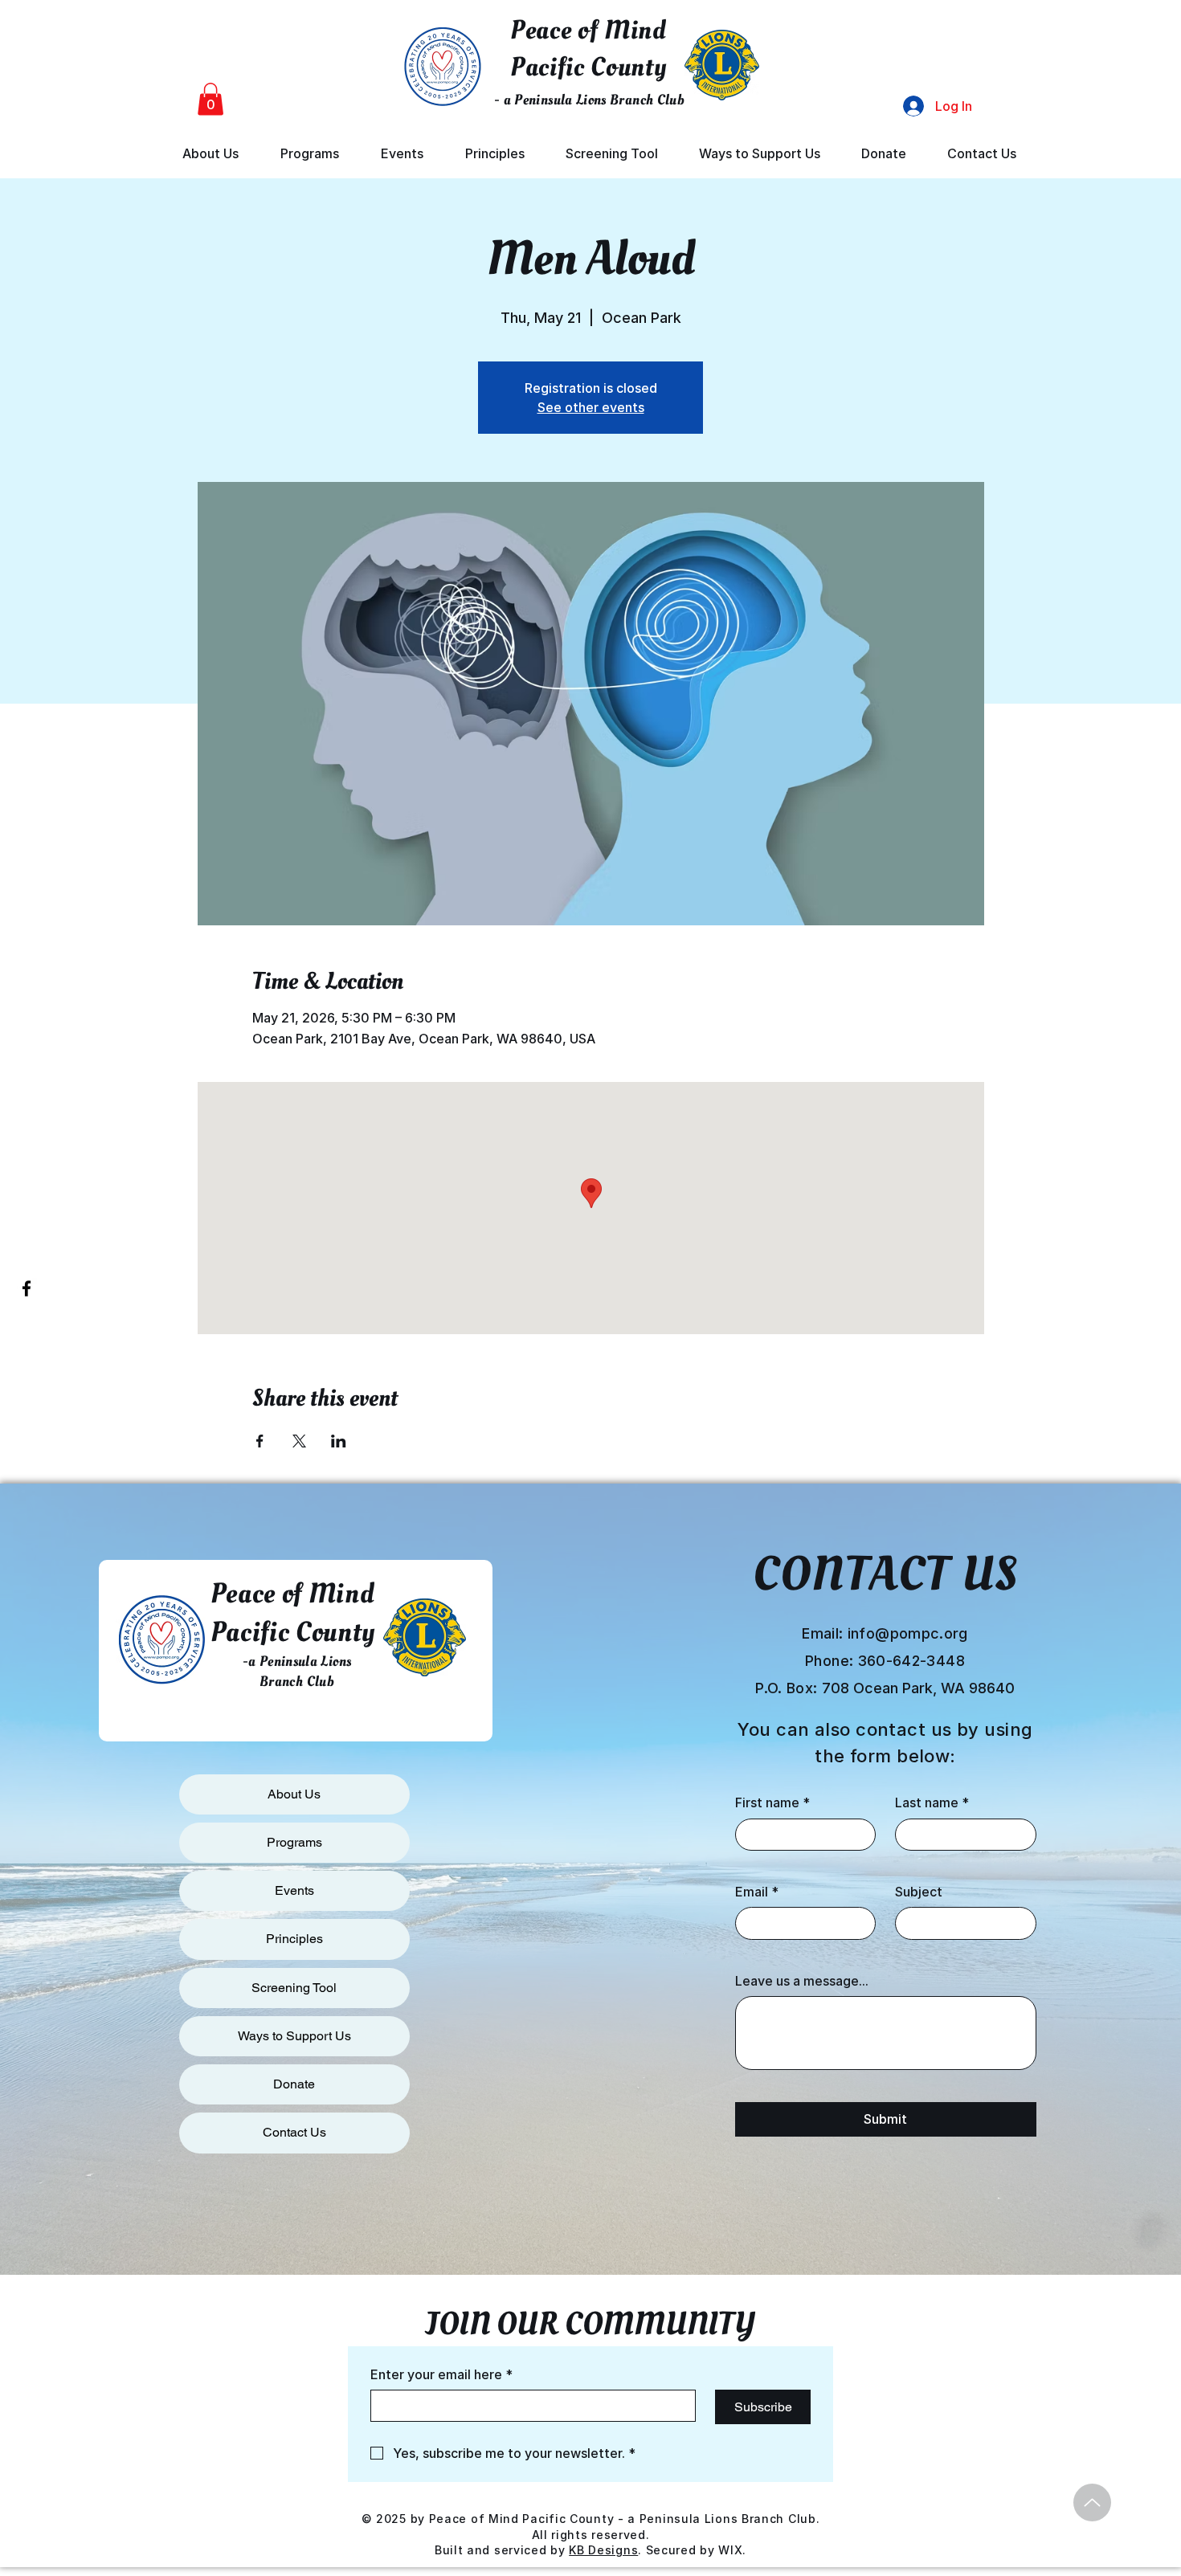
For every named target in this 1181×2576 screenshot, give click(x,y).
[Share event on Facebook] (260, 1441)
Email (757, 1892)
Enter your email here (441, 2374)
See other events (591, 407)
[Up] (1092, 2503)
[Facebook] (27, 1288)
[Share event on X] (299, 1441)
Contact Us (294, 2132)
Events (294, 1890)
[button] (210, 99)
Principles (294, 1939)
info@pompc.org (908, 1633)
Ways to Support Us (294, 2036)
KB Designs (603, 2550)
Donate (294, 2084)
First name (772, 1802)
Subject (919, 1892)
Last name (932, 1802)
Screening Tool (294, 1988)
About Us (294, 1794)
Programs (294, 1842)
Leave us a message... (802, 1981)
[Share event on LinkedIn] (339, 1441)
